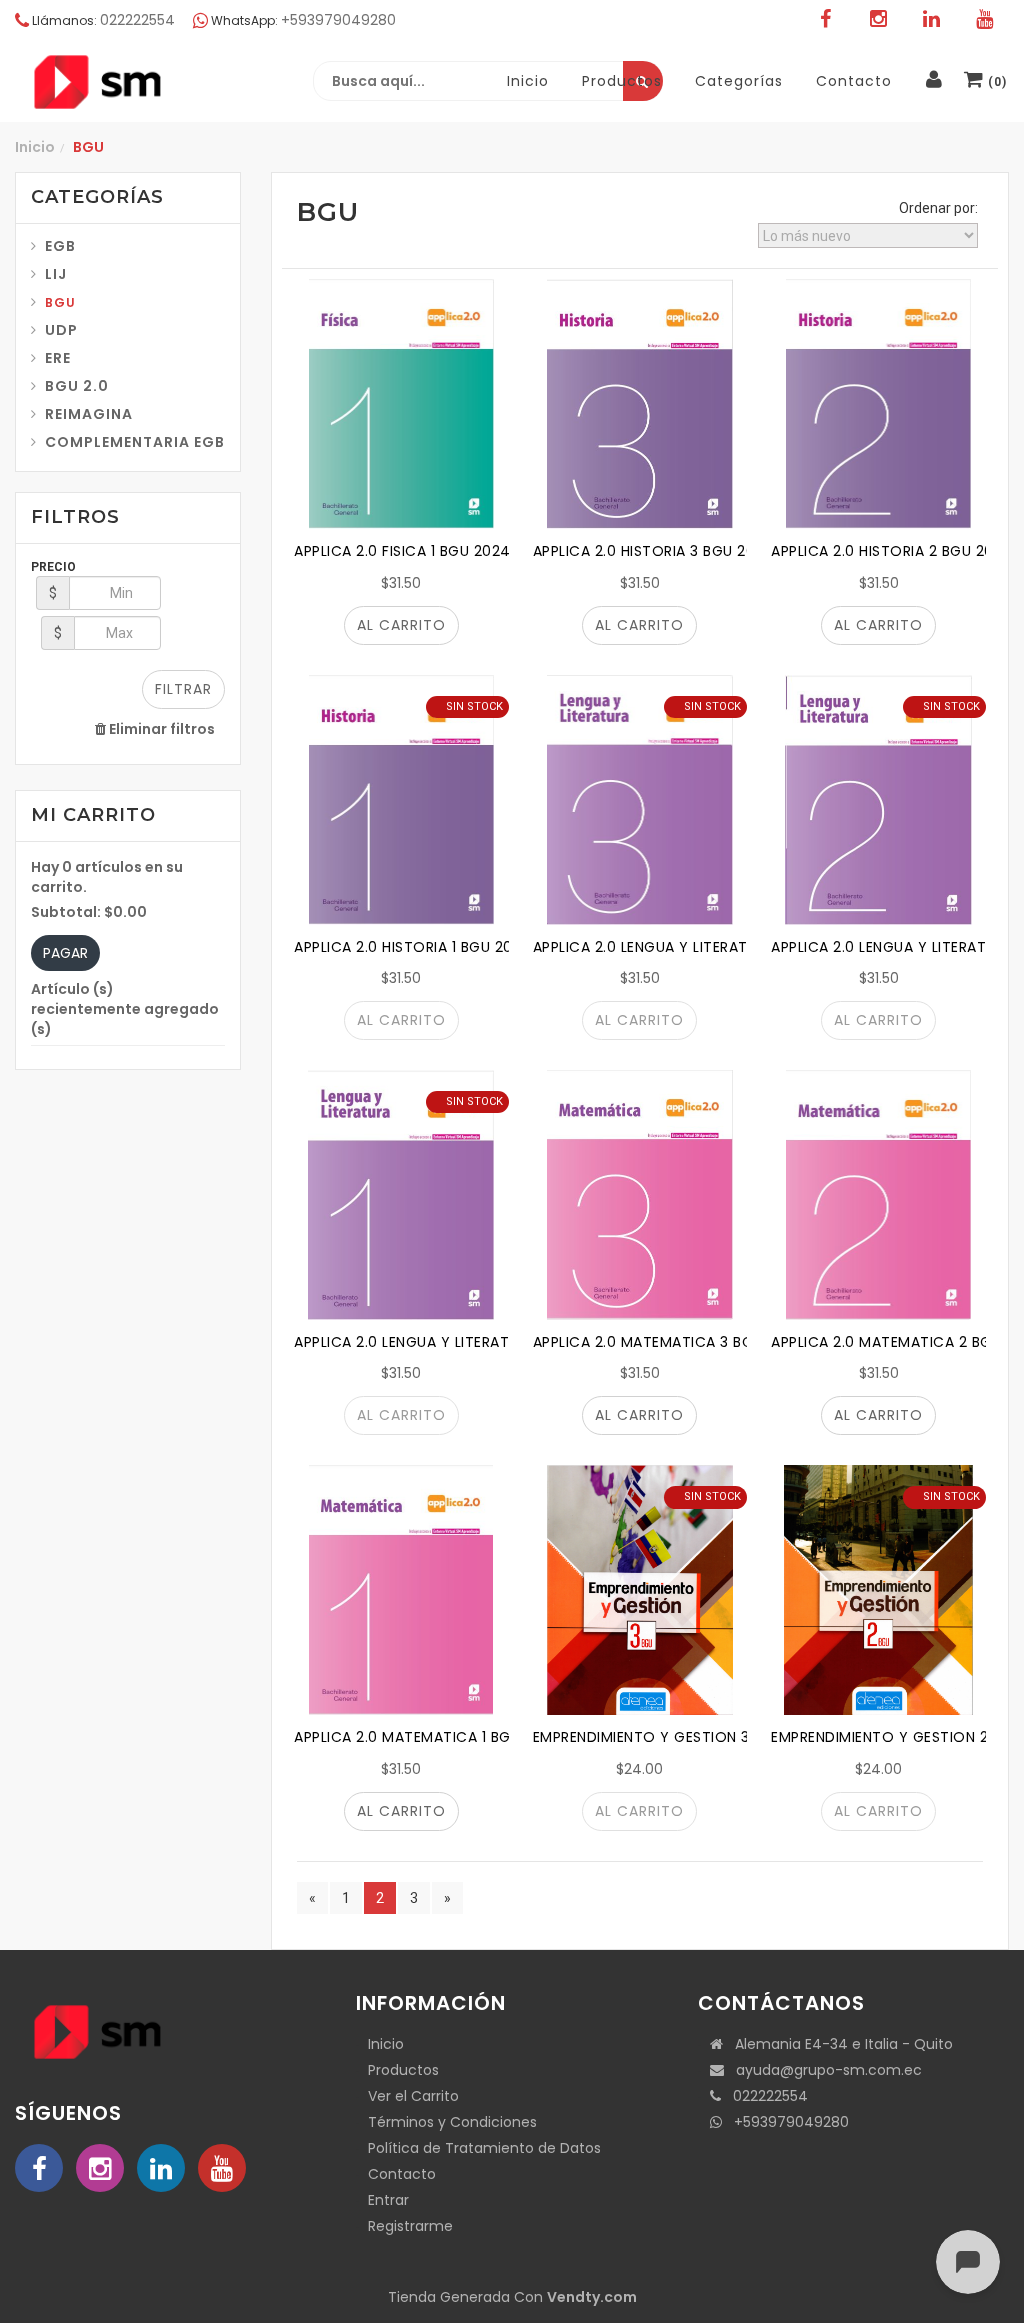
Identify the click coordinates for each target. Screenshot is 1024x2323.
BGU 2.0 (77, 386)
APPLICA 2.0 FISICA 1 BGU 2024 (402, 551)
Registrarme (410, 2226)
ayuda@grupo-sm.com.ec (823, 2070)
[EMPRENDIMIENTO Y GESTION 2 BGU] (878, 1590)
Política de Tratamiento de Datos (484, 2148)
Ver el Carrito (413, 2096)
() (995, 82)
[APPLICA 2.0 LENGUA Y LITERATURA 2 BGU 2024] (878, 800)
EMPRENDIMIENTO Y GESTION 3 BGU (658, 1737)
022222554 (764, 2096)
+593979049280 (785, 2122)
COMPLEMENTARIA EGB (135, 442)
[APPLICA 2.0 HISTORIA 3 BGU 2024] (640, 404)
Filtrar (183, 689)
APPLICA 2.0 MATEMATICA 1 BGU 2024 (428, 1737)
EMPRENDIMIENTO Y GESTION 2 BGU (896, 1737)
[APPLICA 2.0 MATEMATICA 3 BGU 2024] (640, 1195)
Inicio (35, 147)
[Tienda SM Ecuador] (145, 82)
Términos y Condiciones (452, 2122)
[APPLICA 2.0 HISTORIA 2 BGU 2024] (878, 404)
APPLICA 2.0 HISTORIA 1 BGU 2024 (413, 947)
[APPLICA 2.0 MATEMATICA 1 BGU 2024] (401, 1590)
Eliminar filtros (160, 729)
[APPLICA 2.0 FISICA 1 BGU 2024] (401, 404)
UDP (61, 330)
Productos (403, 2070)
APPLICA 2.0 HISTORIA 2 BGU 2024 (892, 551)
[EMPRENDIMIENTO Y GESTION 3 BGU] (640, 1590)
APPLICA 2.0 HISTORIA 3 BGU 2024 (654, 551)
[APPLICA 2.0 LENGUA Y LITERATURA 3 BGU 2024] (640, 800)
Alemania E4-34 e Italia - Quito (838, 2044)
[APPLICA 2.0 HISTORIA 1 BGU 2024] (401, 800)
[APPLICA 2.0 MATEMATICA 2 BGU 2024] (878, 1195)
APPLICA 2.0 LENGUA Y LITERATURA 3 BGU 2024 (698, 947)
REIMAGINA (89, 414)
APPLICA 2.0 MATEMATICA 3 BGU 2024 (669, 1342)
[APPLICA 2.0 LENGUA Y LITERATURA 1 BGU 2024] (401, 1195)
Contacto (402, 2174)
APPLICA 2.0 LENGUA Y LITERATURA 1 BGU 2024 (457, 1342)
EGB (60, 246)
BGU (60, 302)
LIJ (56, 274)
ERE (58, 358)
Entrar (388, 2200)
